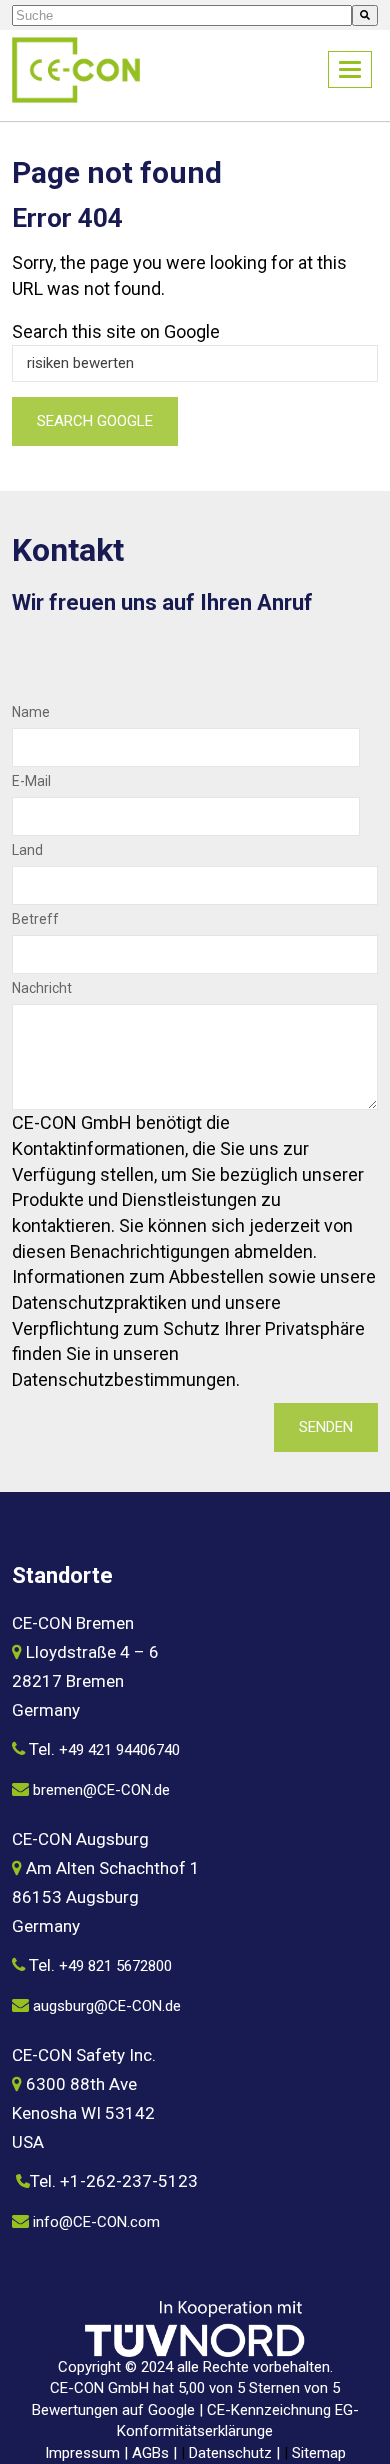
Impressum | (88, 2453)
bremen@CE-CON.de (101, 1790)
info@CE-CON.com (96, 2222)
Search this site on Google (116, 331)
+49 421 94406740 (119, 1750)
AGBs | (156, 2453)
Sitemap (319, 2453)
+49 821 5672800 (115, 1966)
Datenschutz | (236, 2453)
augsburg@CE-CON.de (107, 2006)
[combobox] (182, 15)
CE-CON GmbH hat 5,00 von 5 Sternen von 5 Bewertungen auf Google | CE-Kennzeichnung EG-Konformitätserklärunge (195, 2409)
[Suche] (365, 15)
